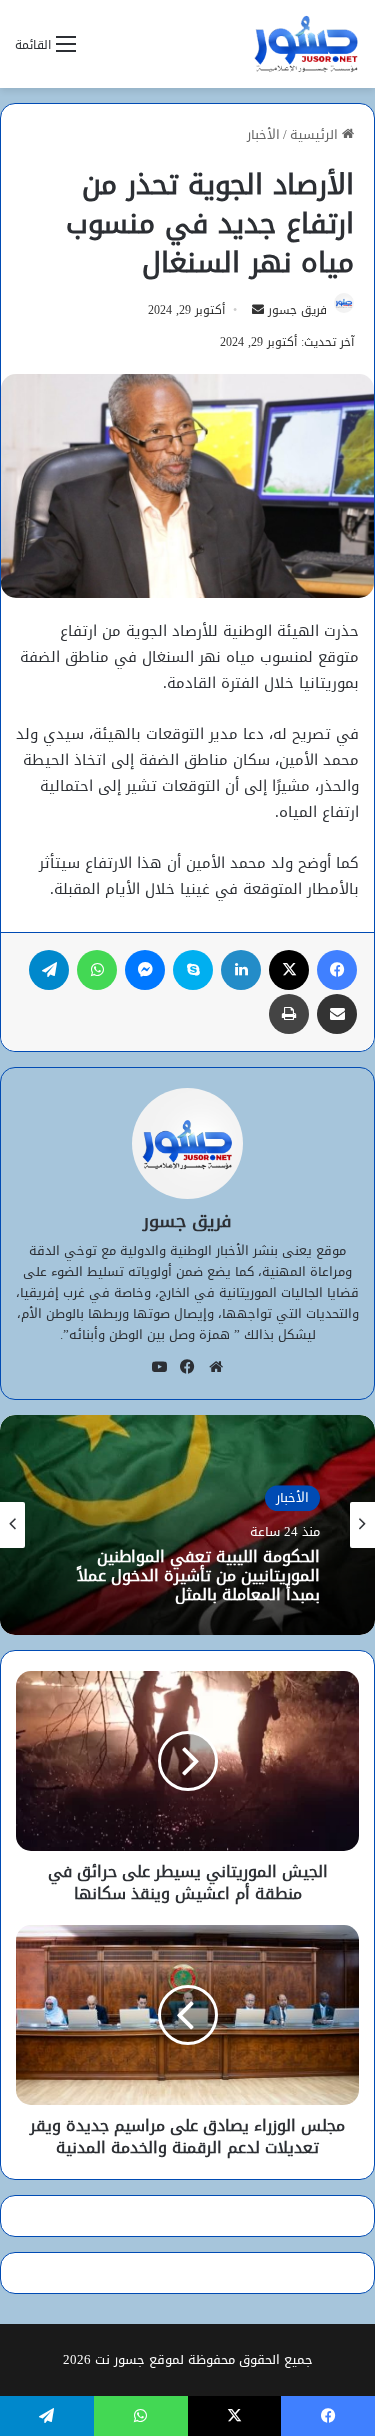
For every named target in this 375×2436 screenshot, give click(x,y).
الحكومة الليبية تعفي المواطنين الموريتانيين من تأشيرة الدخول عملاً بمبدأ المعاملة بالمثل (198, 1576)
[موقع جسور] (306, 44)
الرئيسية (316, 134)
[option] (187, 1525)
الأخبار (263, 134)
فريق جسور (297, 310)
